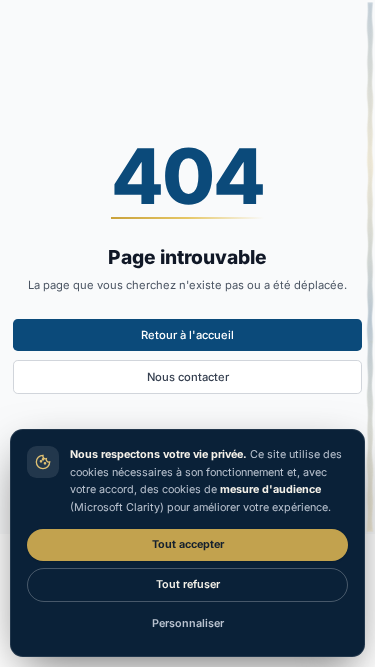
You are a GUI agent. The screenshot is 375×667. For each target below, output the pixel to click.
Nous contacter (188, 377)
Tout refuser (188, 584)
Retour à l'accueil (187, 335)
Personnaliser (188, 623)
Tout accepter (188, 544)
